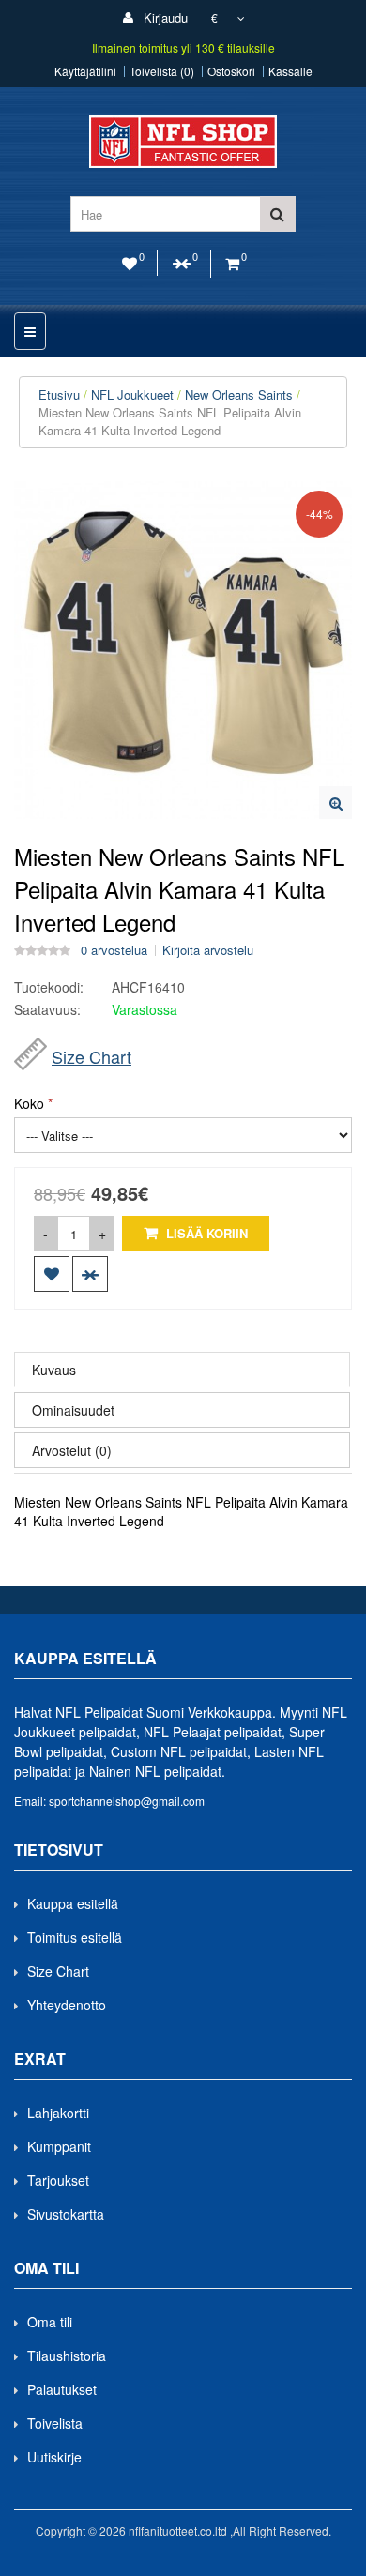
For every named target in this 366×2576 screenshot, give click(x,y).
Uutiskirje (54, 2457)
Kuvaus (54, 1370)
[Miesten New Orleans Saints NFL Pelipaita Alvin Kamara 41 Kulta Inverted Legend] (335, 803)
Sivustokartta (66, 2214)
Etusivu (59, 394)
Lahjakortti (58, 2113)
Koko (29, 1103)
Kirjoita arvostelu (208, 950)
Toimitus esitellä (75, 1937)
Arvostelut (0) (72, 1450)
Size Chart (91, 1056)
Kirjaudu (164, 17)
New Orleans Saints (239, 394)
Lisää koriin (205, 1233)
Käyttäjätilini (85, 71)
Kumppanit (59, 2146)
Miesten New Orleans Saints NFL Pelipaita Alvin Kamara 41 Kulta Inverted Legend (170, 421)
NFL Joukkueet (132, 394)
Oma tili (50, 2322)
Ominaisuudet (73, 1410)
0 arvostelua (114, 950)
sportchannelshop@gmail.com (127, 1801)
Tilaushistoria (67, 2356)
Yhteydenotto (67, 2005)
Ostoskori (231, 71)
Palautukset (62, 2389)
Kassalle (290, 71)
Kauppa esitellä (73, 1903)
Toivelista (55, 2423)
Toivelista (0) (162, 71)
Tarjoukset (58, 2180)
